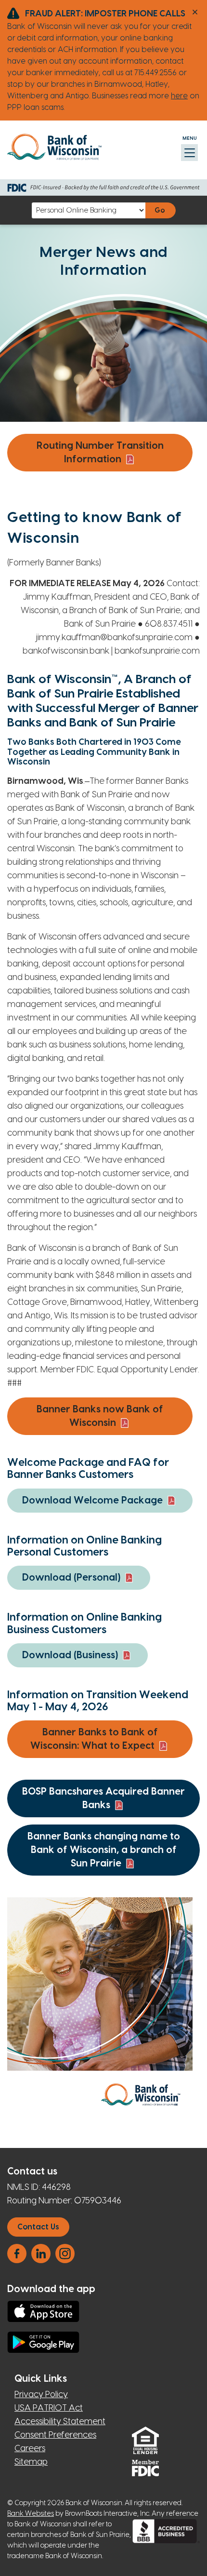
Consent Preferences (55, 2435)
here (179, 96)
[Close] (195, 12)
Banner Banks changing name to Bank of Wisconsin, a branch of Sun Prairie (104, 1850)
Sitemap (31, 2462)
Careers (30, 2449)
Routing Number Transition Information (100, 453)
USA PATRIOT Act (49, 2408)
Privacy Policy (41, 2395)
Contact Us (38, 2227)
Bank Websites (31, 2514)
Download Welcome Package (92, 1501)
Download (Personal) (71, 1578)
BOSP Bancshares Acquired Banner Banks (103, 1798)
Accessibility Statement (60, 2422)
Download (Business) (70, 1655)
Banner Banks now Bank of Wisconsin (100, 1416)
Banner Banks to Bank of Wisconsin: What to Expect (94, 1739)
